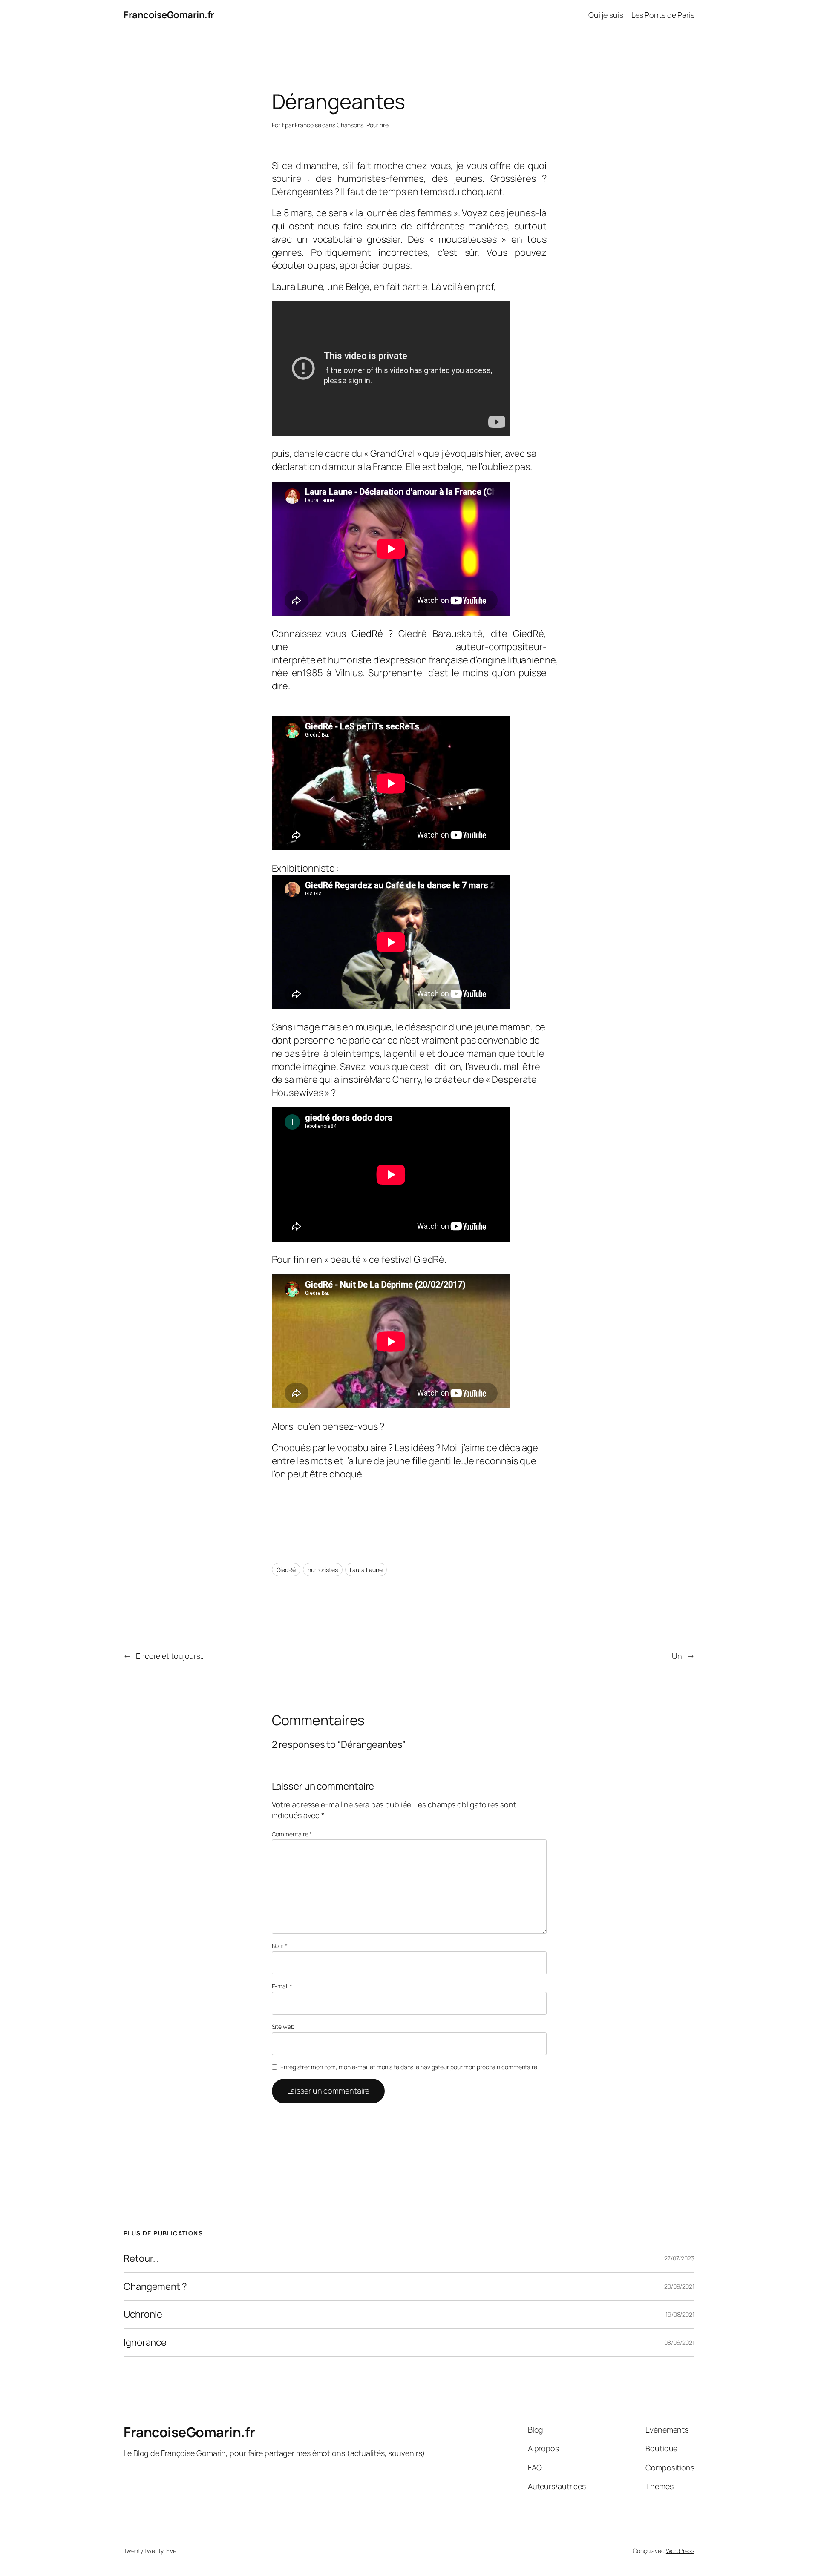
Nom (280, 1946)
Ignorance (145, 2342)
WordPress (680, 2551)
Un (677, 1656)
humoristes (323, 1570)
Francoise (308, 125)
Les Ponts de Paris (663, 15)
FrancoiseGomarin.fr (169, 15)
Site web (283, 2027)
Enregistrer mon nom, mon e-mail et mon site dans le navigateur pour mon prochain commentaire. (409, 2067)
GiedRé (286, 1570)
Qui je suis (606, 15)
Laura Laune (366, 1570)
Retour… (141, 2259)
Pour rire (377, 125)
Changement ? (155, 2287)
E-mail (282, 1986)
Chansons (350, 125)
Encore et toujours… (170, 1656)
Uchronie (143, 2314)
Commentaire (292, 1834)
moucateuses (468, 239)
